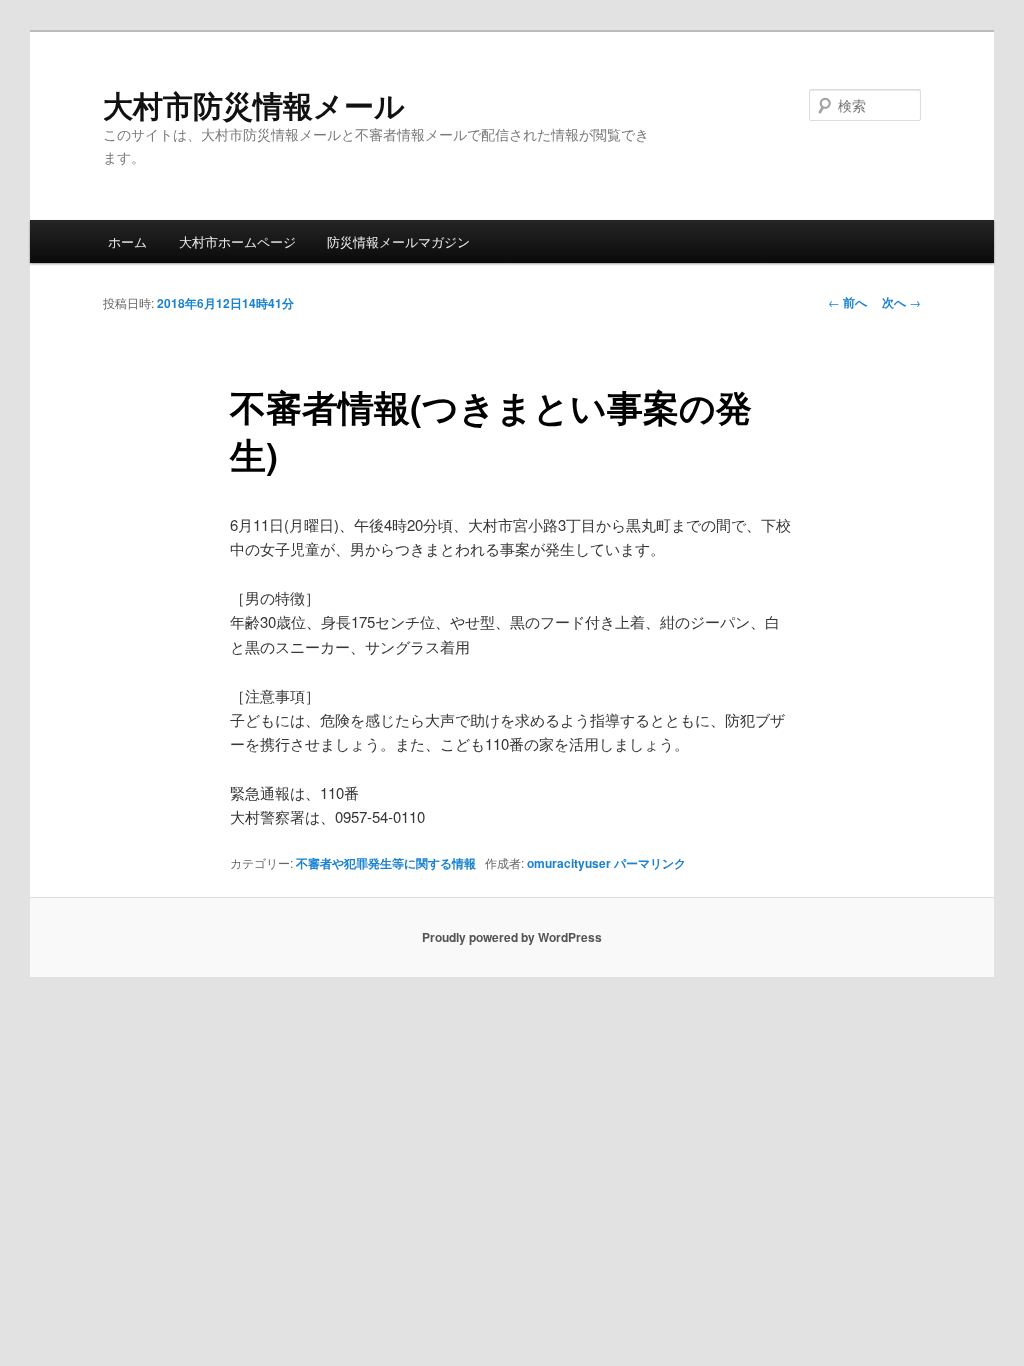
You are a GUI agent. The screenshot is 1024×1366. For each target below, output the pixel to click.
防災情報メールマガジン (398, 241)
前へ (847, 302)
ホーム (127, 241)
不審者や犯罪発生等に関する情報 (386, 863)
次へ (901, 302)
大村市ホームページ (237, 241)
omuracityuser (569, 863)
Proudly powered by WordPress (512, 937)
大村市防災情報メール (254, 104)
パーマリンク (650, 863)
